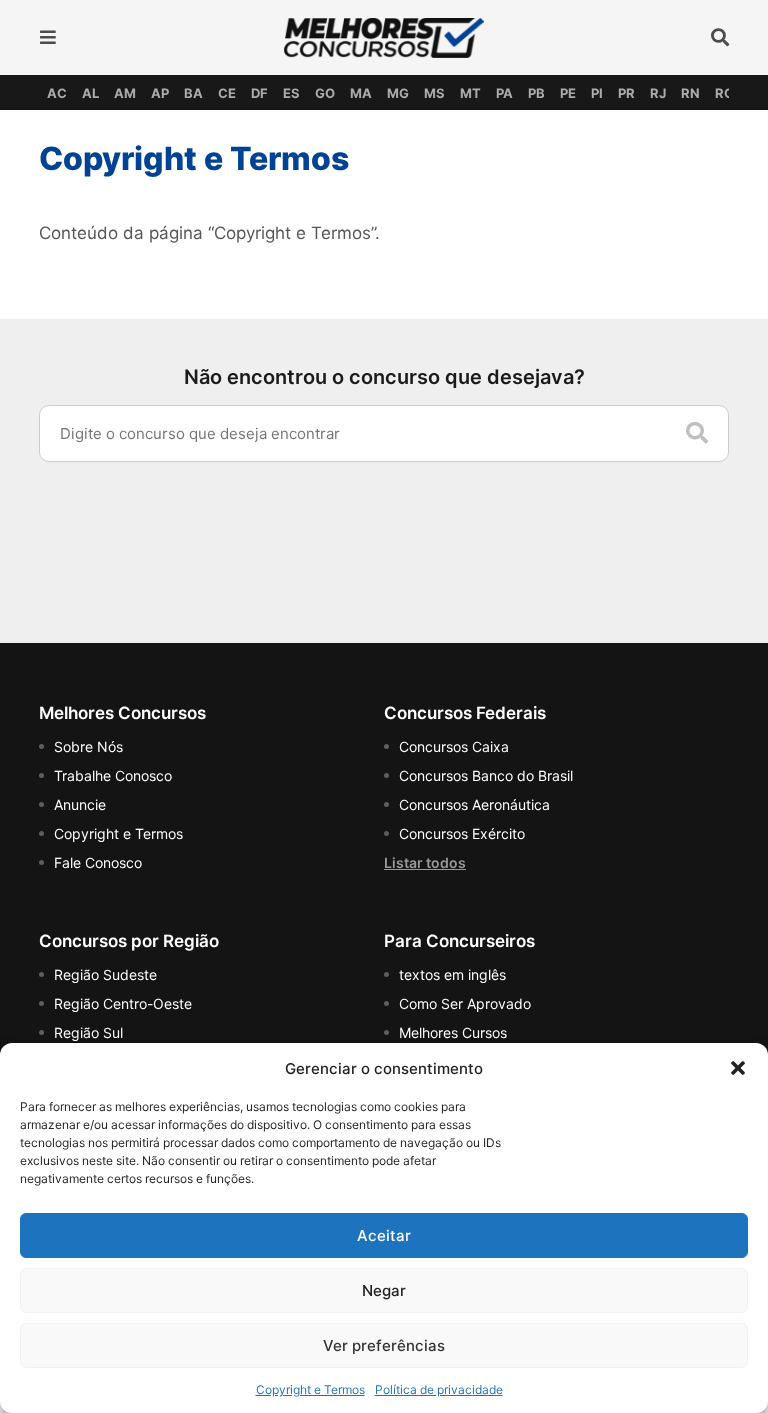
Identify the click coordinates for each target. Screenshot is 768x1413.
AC (57, 93)
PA (504, 93)
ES (291, 93)
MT (470, 93)
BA (193, 93)
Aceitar (384, 1235)
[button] (738, 1068)
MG (398, 93)
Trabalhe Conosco (113, 775)
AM (125, 93)
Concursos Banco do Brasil (486, 775)
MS (434, 93)
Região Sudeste (105, 974)
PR (626, 93)
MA (361, 93)
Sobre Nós (88, 746)
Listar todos (425, 862)
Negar (384, 1290)
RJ (658, 93)
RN (690, 93)
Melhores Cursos (453, 1032)
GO (325, 93)
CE (227, 93)
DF (259, 93)
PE (568, 93)
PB (536, 93)
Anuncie (80, 804)
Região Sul (88, 1032)
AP (160, 93)
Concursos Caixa (454, 746)
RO (724, 93)
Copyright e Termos (310, 1389)
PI (597, 93)
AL (90, 93)
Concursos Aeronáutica (474, 804)
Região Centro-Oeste (123, 1003)
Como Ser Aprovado (465, 1003)
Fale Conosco (98, 862)
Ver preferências (384, 1345)
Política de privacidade (439, 1389)
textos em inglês (452, 974)
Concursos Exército (462, 833)
